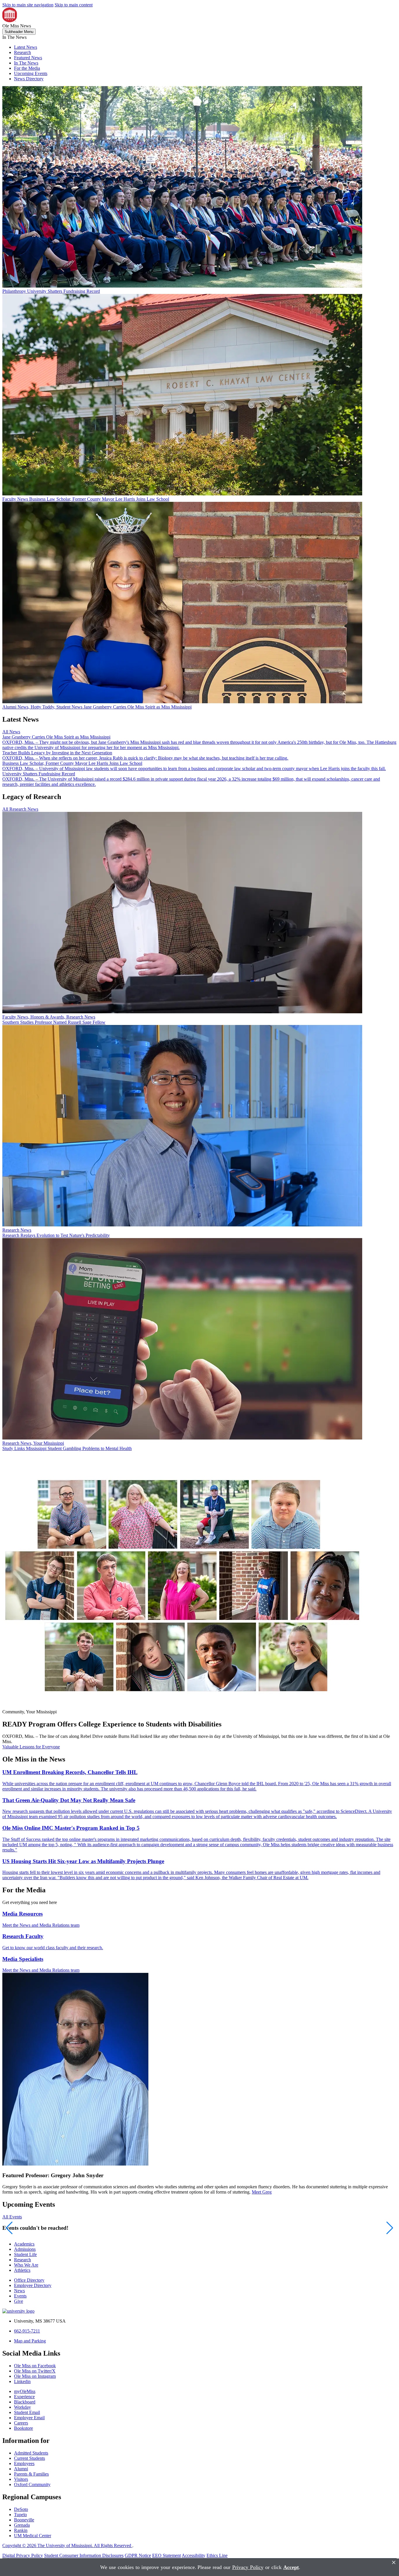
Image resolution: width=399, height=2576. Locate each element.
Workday (22, 2407)
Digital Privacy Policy (23, 2555)
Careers (21, 2423)
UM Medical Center (33, 2536)
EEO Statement (166, 2555)
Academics (24, 2244)
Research (22, 52)
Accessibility (194, 2555)
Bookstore (24, 2428)
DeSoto (21, 2509)
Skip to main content (74, 5)
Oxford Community (32, 2484)
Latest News (26, 47)
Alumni (21, 2469)
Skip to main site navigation (28, 5)
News (19, 2291)
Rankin (21, 2530)
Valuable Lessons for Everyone (31, 1747)
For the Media (27, 68)
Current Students (30, 2458)
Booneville (24, 2520)
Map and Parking (30, 2341)
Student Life (25, 2254)
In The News (26, 63)
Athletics (22, 2270)
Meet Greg (262, 2192)
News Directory (29, 79)
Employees (24, 2463)
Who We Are (26, 2265)
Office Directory (29, 2280)
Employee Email (29, 2418)
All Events (12, 2217)
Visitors (21, 2479)
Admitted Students (31, 2453)
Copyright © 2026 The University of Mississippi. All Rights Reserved (67, 2545)
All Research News (20, 809)
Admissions (25, 2249)
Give (19, 2301)
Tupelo (20, 2515)
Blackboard (25, 2402)
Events (20, 2296)
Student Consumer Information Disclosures (84, 2555)
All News (11, 732)
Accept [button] (291, 2567)
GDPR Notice (138, 2555)
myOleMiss (25, 2391)
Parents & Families (31, 2474)
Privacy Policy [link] (248, 2567)
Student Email (27, 2412)
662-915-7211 (27, 2331)
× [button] (394, 2562)
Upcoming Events (31, 73)
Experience (24, 2397)
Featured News (28, 58)
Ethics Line (217, 2555)
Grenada (22, 2525)
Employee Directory (33, 2285)
